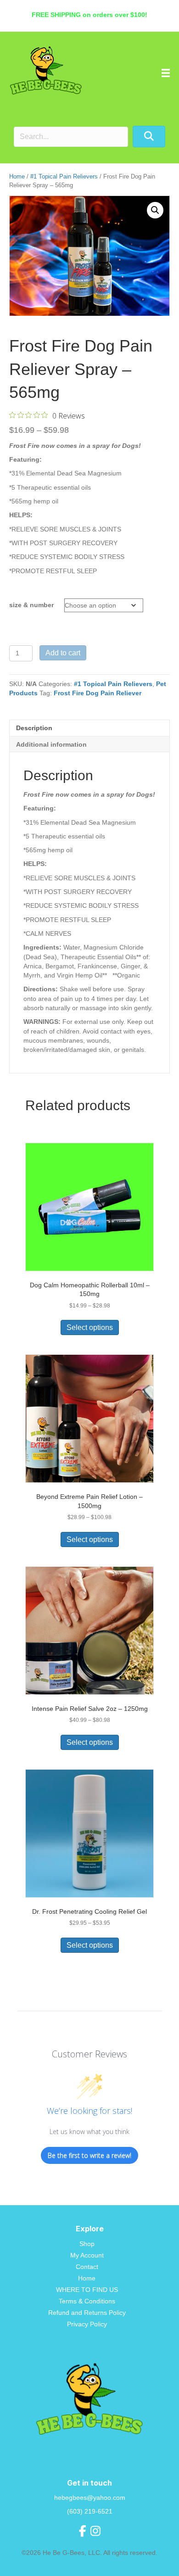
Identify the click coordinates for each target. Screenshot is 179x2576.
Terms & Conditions (87, 2301)
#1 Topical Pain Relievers (64, 176)
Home (17, 176)
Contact (87, 2267)
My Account (87, 2255)
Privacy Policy (87, 2324)
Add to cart (63, 653)
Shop (87, 2244)
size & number (31, 605)
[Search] (149, 137)
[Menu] (166, 73)
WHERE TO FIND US (87, 2290)
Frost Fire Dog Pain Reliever (98, 693)
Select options (90, 1327)
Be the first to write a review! (89, 2155)
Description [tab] (34, 728)
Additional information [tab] (51, 744)
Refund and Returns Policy (87, 2313)
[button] (155, 210)
